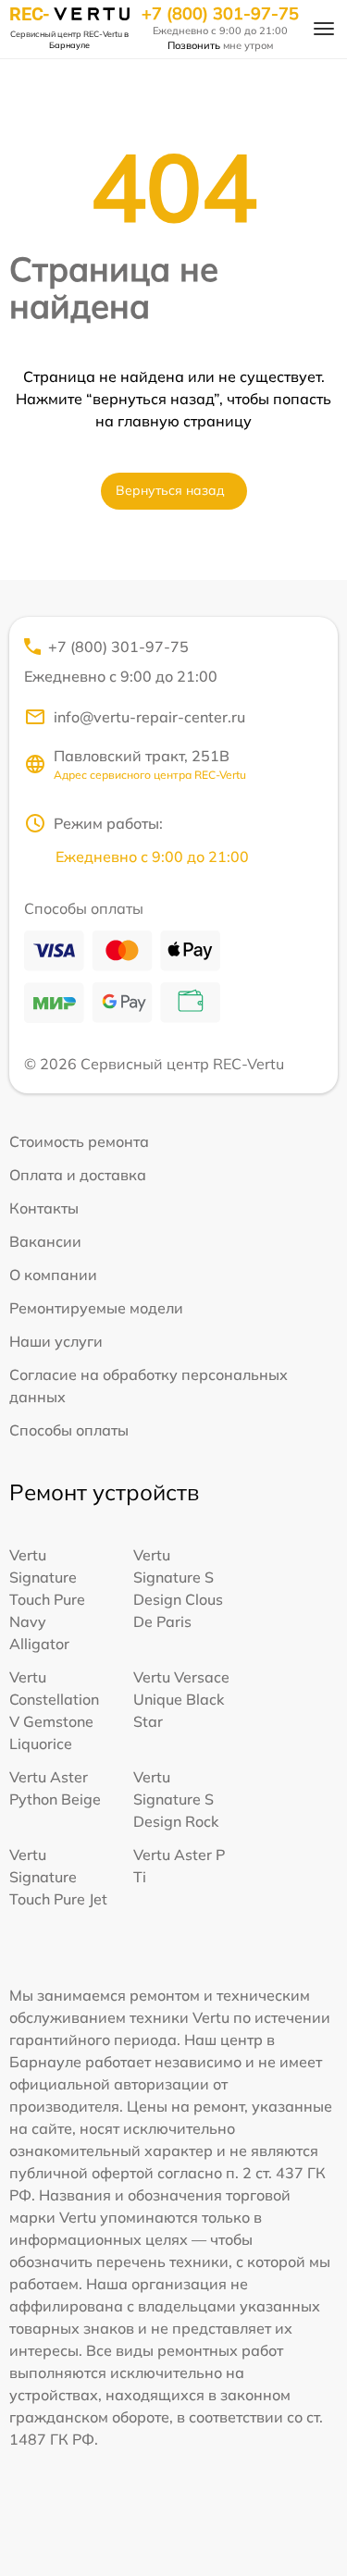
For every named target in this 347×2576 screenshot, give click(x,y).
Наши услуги (56, 1341)
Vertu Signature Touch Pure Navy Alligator (47, 1599)
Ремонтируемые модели (96, 1308)
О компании (53, 1275)
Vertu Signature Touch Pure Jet (58, 1877)
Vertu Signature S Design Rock (176, 1799)
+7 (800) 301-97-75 (220, 14)
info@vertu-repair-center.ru (149, 717)
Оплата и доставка (78, 1175)
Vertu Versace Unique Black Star (181, 1699)
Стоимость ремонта (79, 1141)
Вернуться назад (170, 490)
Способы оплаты (69, 1430)
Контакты (44, 1208)
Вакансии (45, 1241)
